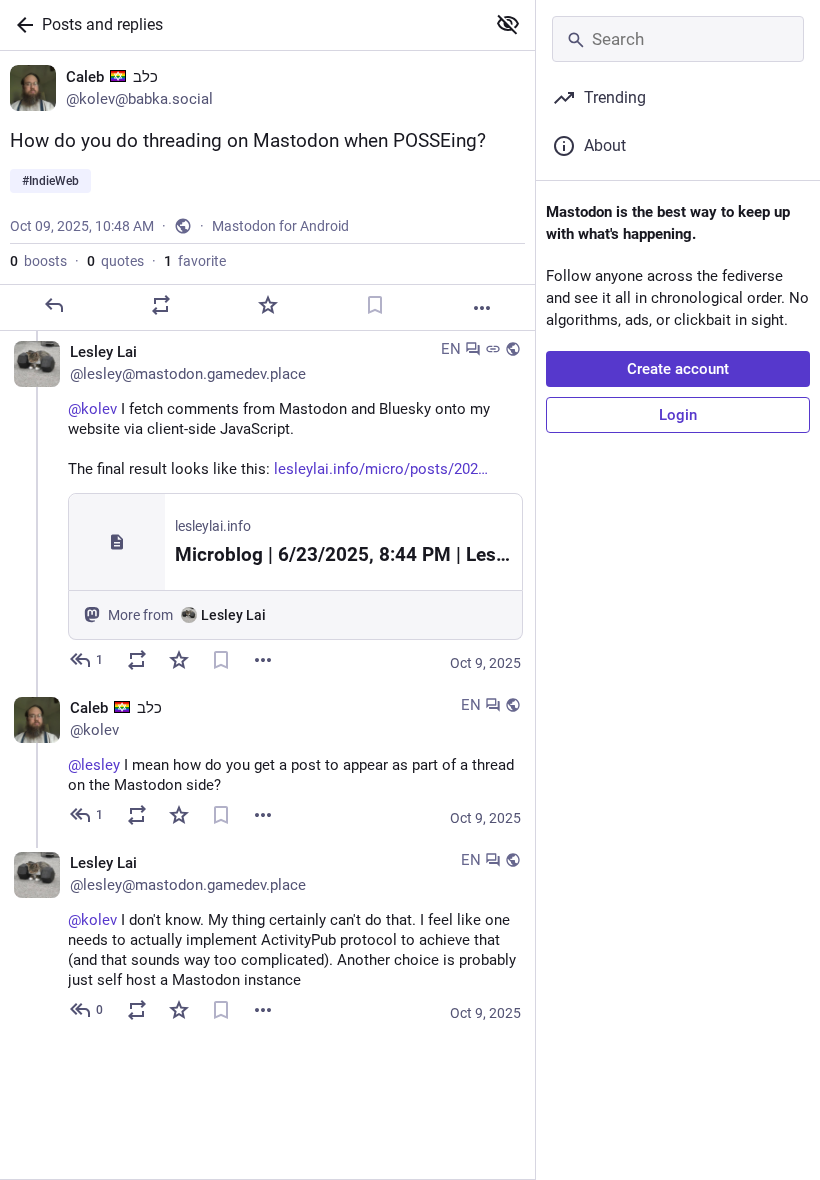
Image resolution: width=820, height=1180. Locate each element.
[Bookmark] (375, 305)
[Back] (21, 25)
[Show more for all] (508, 24)
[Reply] (54, 305)
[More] (482, 308)
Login (678, 415)
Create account (678, 369)
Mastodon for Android (280, 226)
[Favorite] (268, 305)
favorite (195, 261)
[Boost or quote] (161, 305)
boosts (38, 261)
